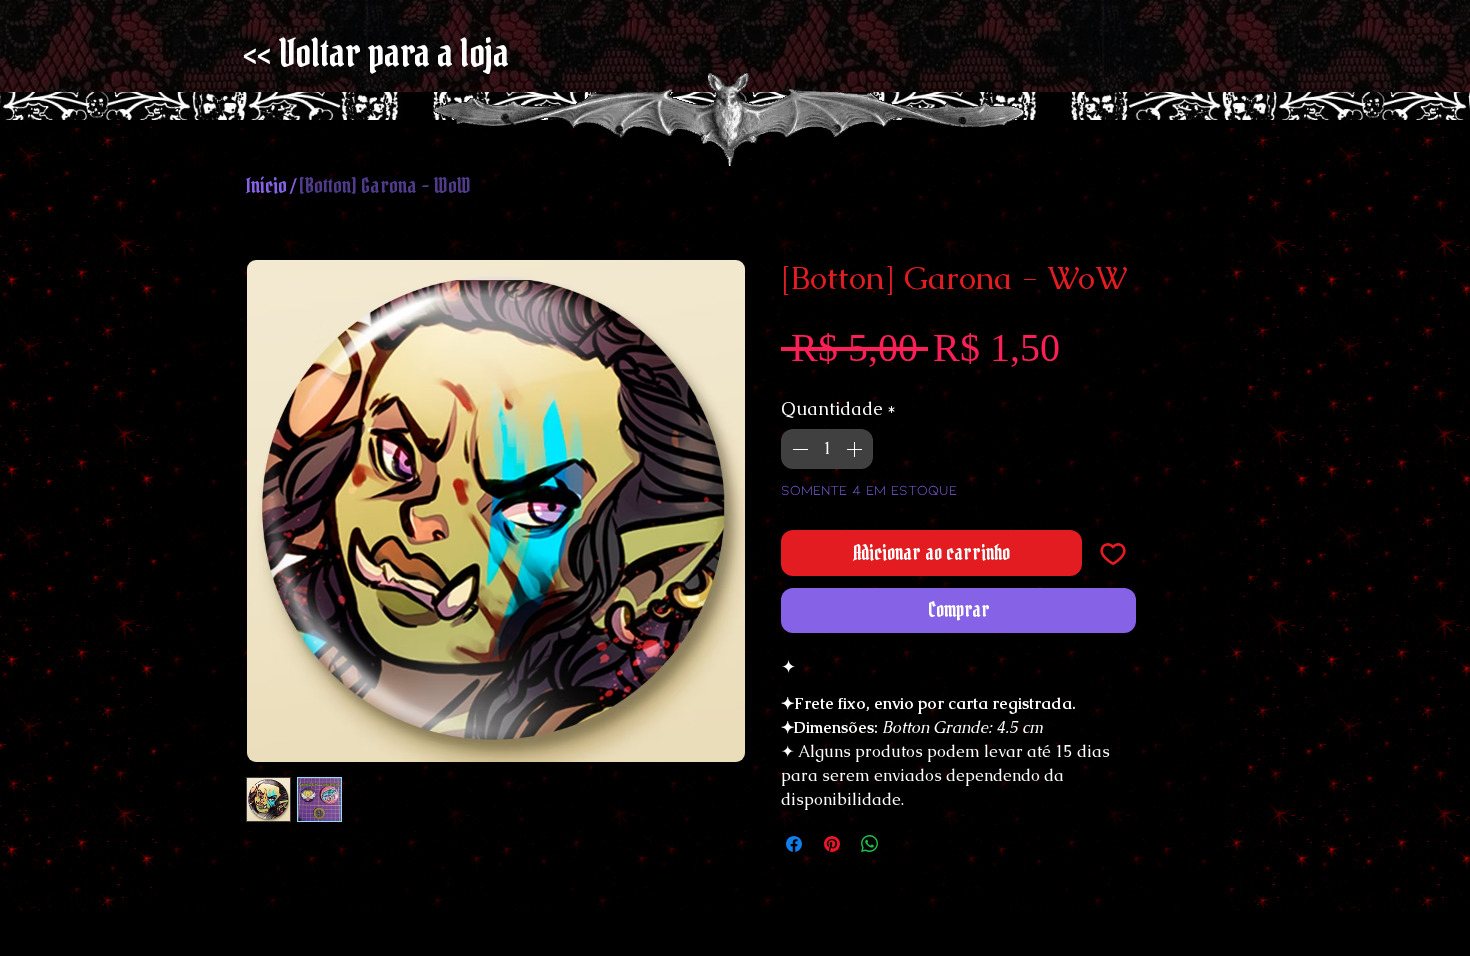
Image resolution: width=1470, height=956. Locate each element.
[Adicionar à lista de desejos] (1113, 553)
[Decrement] (798, 449)
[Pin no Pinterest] (832, 844)
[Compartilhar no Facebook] (794, 844)
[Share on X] (908, 844)
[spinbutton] (827, 449)
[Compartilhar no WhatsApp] (870, 844)
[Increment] (856, 449)
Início (266, 185)
